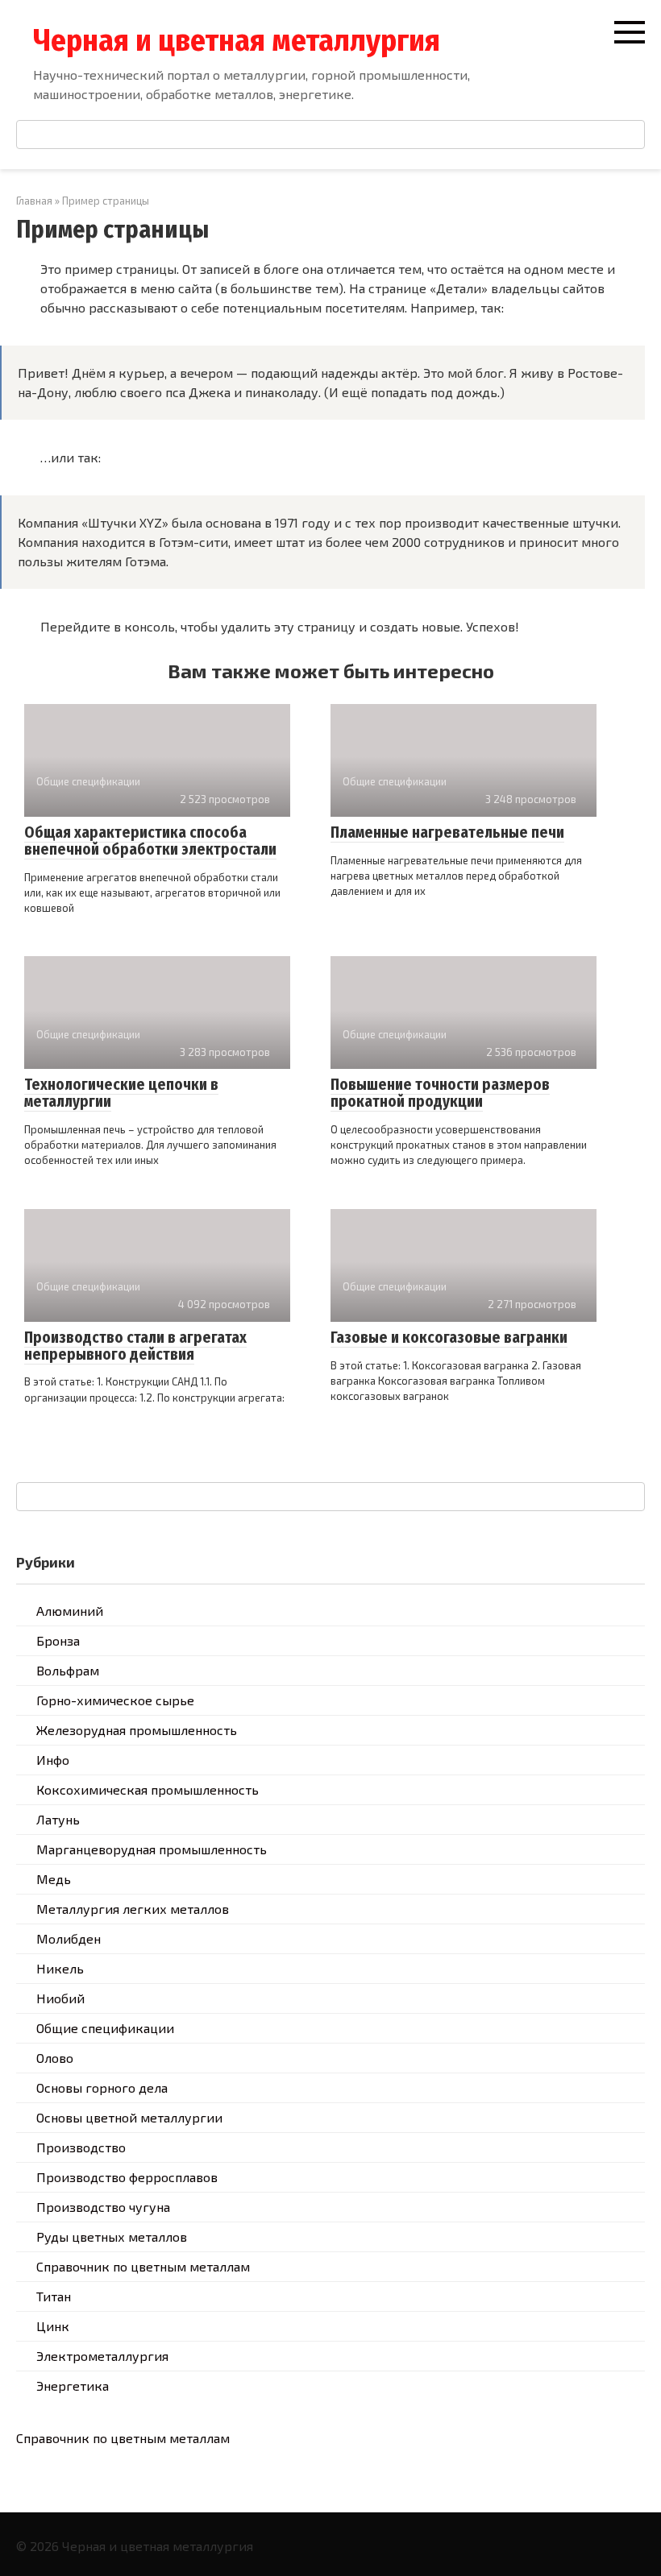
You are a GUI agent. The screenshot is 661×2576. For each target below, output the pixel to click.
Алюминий (70, 1611)
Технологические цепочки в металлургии (121, 1093)
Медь (54, 1879)
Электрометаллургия (102, 2356)
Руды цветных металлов (112, 2236)
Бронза (58, 1640)
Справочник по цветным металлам (143, 2266)
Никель (60, 1968)
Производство (81, 2147)
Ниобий (60, 1998)
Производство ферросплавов (127, 2177)
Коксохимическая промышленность (148, 1789)
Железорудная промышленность (137, 1730)
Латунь (58, 1819)
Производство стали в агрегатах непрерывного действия (135, 1346)
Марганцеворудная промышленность (152, 1849)
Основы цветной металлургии (129, 2117)
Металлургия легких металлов (133, 1909)
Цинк (53, 2326)
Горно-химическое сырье (115, 1700)
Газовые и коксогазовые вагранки (449, 1338)
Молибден (69, 1938)
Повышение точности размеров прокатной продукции (440, 1093)
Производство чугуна (103, 2207)
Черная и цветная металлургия (237, 40)
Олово (55, 2058)
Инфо (53, 1760)
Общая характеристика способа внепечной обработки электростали (150, 841)
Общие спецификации (105, 2028)
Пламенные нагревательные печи (447, 832)
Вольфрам (68, 1670)
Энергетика (73, 2385)
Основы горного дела (102, 2087)
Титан (54, 2296)
